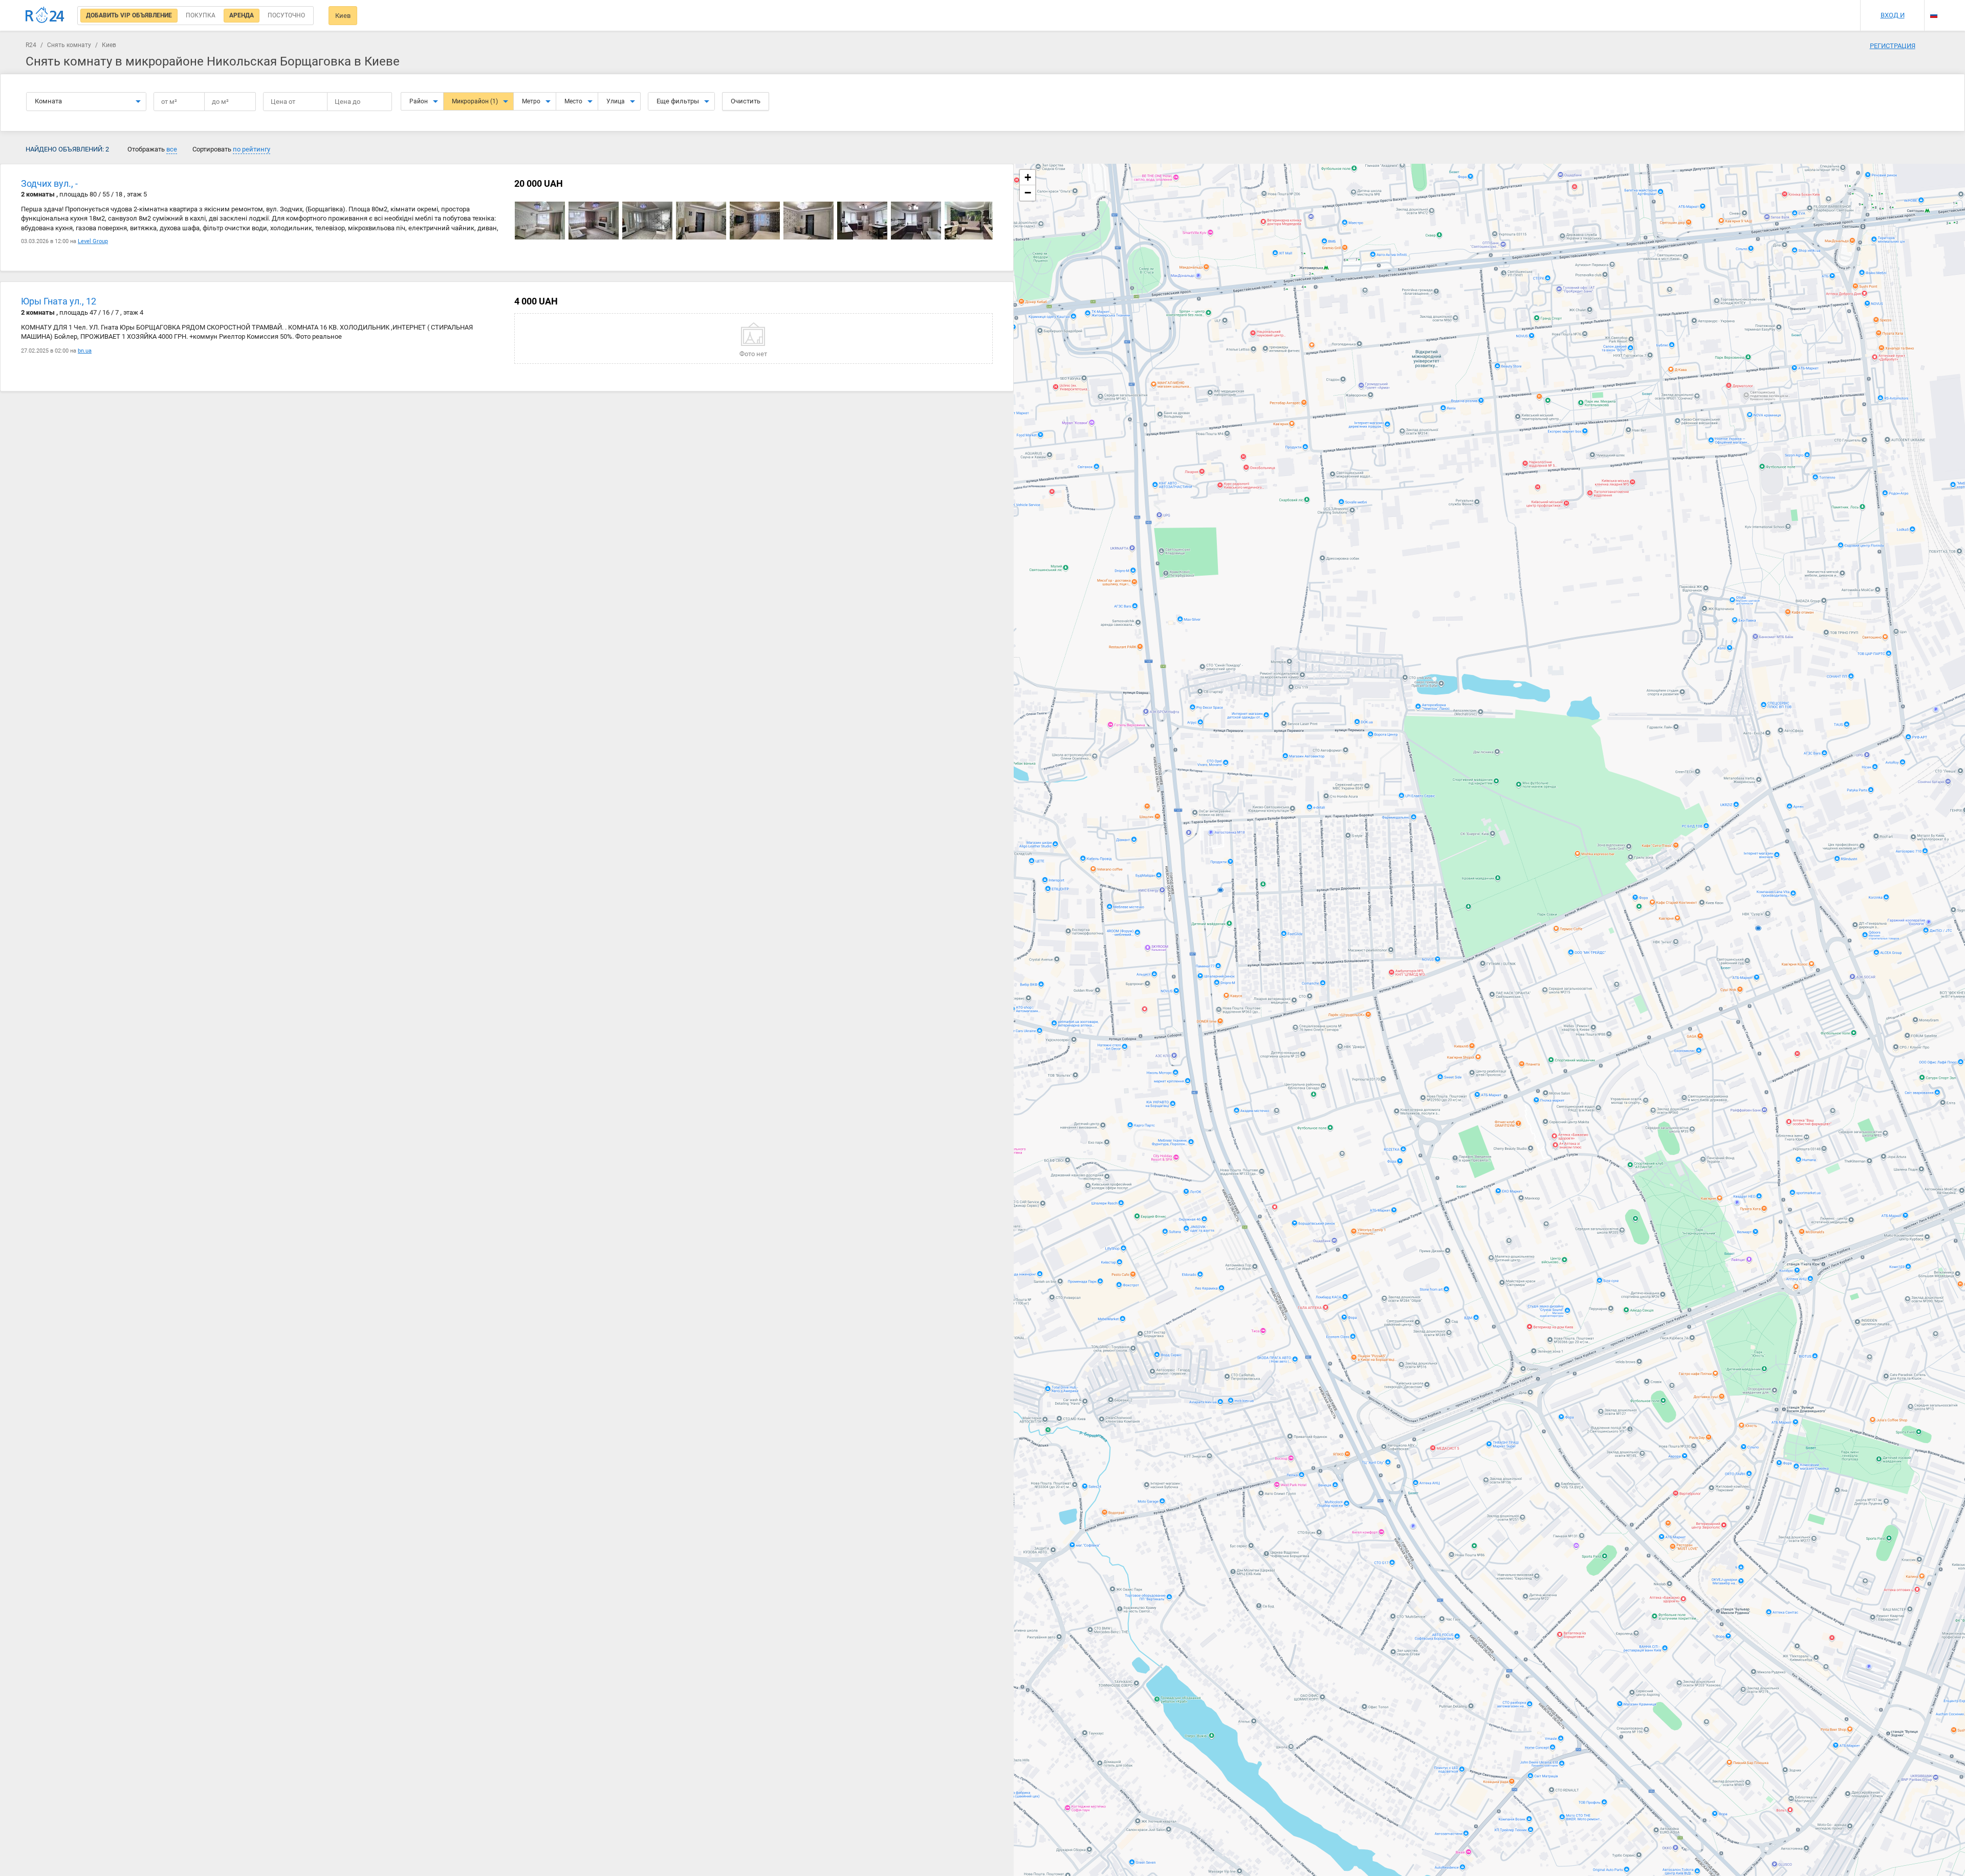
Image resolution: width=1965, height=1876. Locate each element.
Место (573, 101)
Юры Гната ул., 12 (59, 301)
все (172, 149)
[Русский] (1934, 15)
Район (419, 101)
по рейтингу (252, 149)
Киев (343, 16)
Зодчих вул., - (49, 183)
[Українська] (1934, 6)
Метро (531, 101)
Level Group (93, 241)
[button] (1028, 178)
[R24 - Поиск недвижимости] (45, 15)
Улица (616, 101)
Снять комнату (69, 45)
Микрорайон (475, 101)
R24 (31, 45)
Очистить (746, 101)
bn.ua (85, 351)
